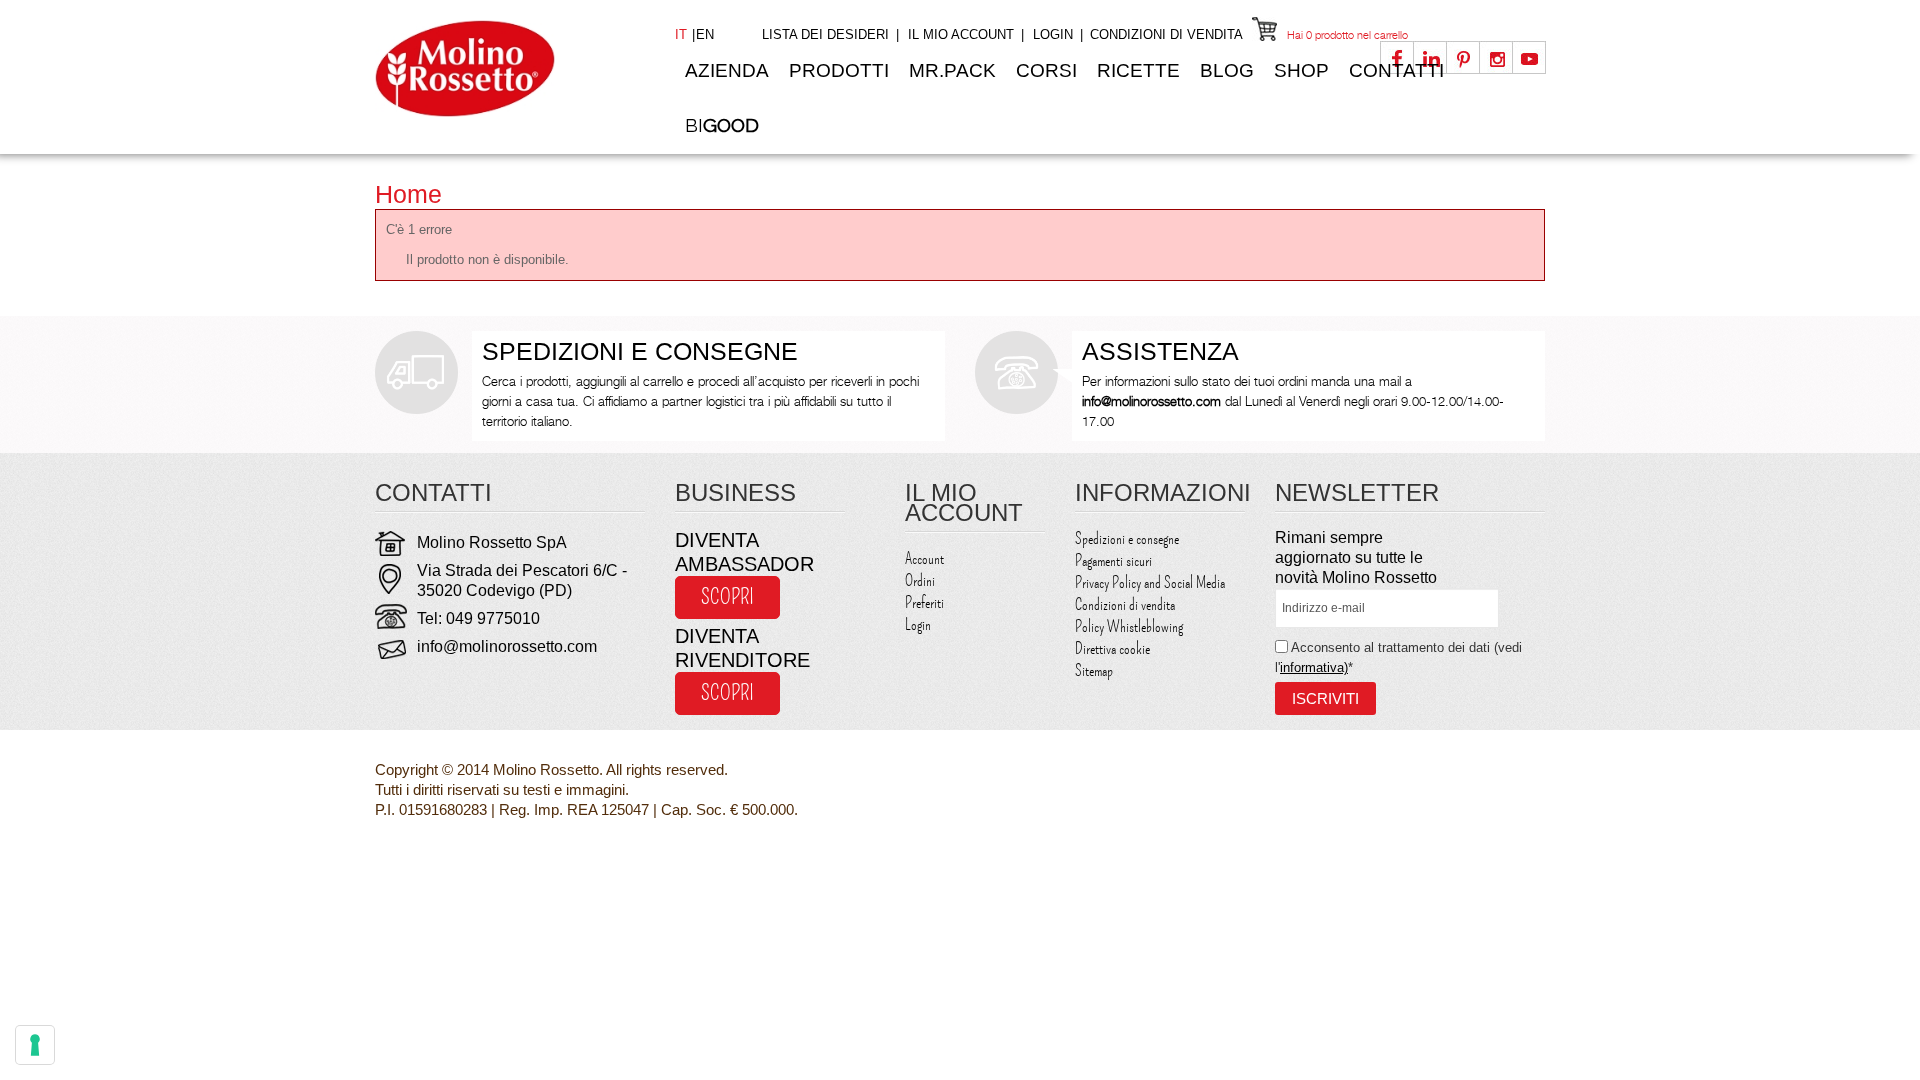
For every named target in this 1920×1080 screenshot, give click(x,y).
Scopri (727, 597)
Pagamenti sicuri (1113, 561)
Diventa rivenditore (742, 648)
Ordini (920, 581)
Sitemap (1094, 671)
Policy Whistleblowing (1129, 627)
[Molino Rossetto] (510, 68)
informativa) (1314, 667)
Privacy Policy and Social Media (1150, 583)
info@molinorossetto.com (507, 646)
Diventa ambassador (744, 552)
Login (1053, 34)
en (705, 34)
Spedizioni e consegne (1127, 539)
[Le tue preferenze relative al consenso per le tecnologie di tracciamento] (35, 1045)
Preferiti (924, 603)
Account (924, 559)
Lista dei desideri (825, 34)
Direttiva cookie (1112, 649)
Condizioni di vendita (1166, 34)
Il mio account (961, 34)
